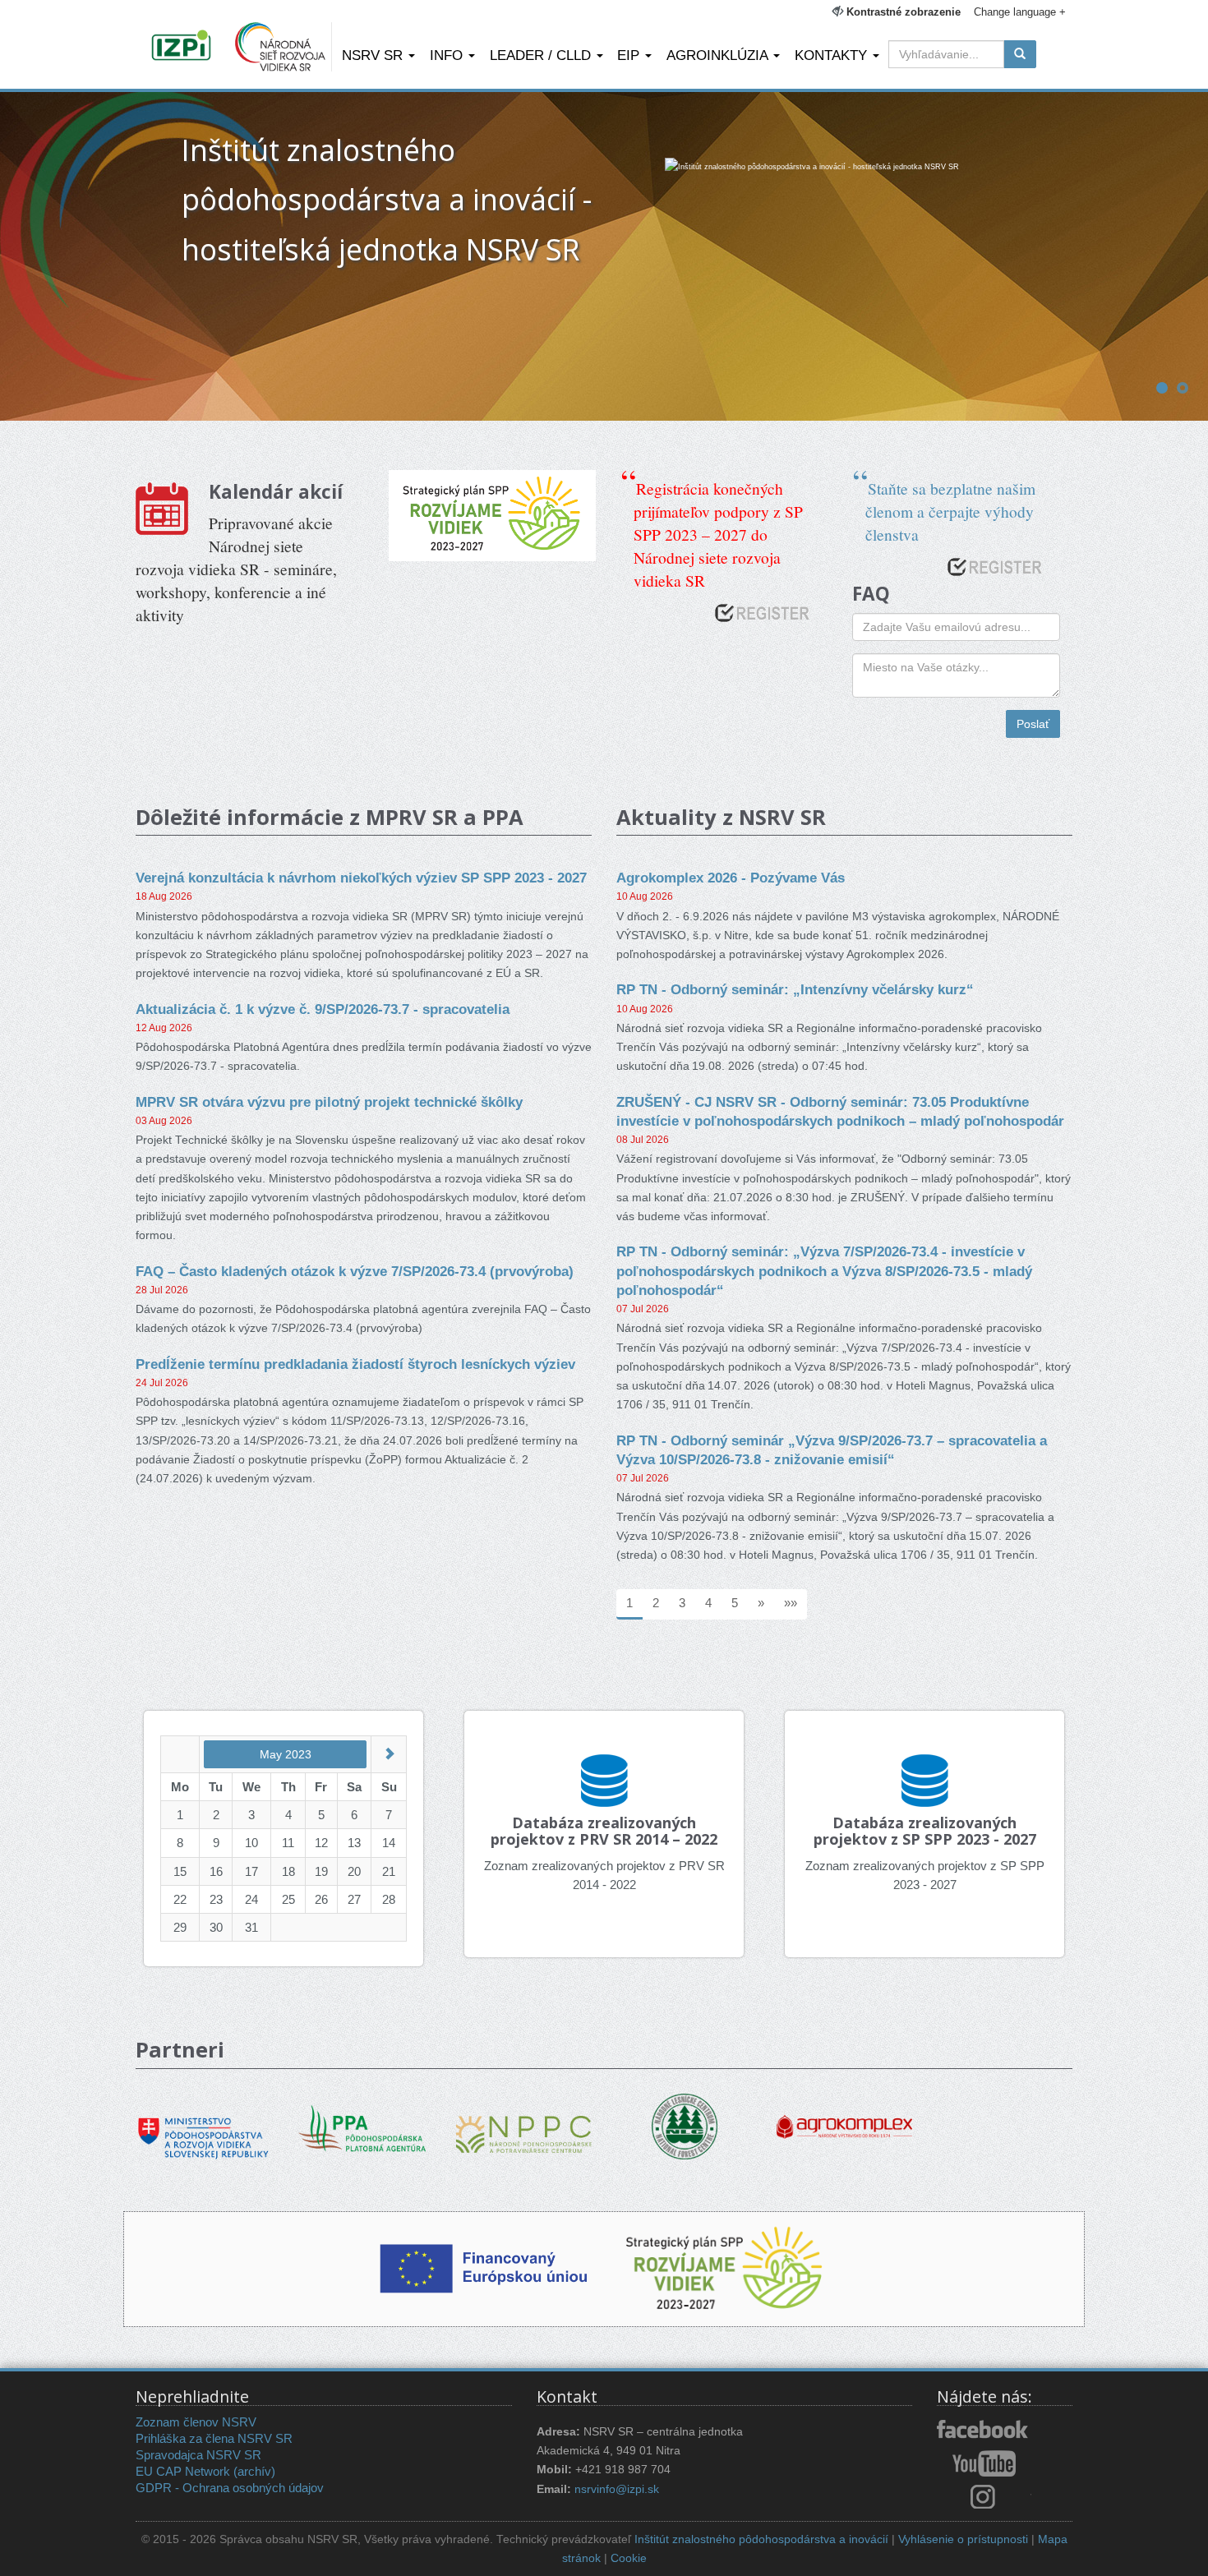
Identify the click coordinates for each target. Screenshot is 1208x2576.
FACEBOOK (984, 2431)
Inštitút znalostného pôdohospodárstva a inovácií (761, 2539)
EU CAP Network (183, 2471)
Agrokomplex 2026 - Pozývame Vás (731, 878)
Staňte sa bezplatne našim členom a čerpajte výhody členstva (950, 511)
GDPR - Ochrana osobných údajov (230, 2488)
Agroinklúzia (719, 55)
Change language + (1020, 12)
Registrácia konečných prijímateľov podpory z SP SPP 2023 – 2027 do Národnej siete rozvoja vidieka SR (718, 534)
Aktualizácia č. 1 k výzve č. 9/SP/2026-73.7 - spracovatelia (323, 1009)
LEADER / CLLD (542, 55)
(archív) (254, 2471)
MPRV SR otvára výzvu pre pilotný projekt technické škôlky (329, 1102)
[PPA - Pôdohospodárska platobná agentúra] (364, 2126)
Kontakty (833, 55)
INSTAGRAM (984, 2496)
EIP (630, 55)
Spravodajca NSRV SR (198, 2455)
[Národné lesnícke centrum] (685, 2125)
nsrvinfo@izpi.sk (617, 2489)
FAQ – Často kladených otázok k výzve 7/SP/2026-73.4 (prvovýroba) (355, 1271)
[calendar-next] (389, 1754)
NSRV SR (374, 55)
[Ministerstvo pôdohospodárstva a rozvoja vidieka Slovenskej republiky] (203, 2126)
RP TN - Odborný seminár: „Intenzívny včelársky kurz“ (795, 989)
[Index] (184, 47)
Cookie (629, 2558)
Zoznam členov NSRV (196, 2422)
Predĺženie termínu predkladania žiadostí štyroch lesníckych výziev (355, 1364)
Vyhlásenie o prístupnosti (963, 2539)
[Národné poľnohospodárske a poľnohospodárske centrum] (524, 2122)
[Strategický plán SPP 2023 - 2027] (492, 516)
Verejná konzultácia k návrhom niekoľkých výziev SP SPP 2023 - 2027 (361, 878)
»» (791, 1603)
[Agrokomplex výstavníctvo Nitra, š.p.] (844, 2115)
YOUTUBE (984, 2463)
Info (448, 55)
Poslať (1033, 724)
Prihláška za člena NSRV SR (214, 2438)
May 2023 (286, 1754)
